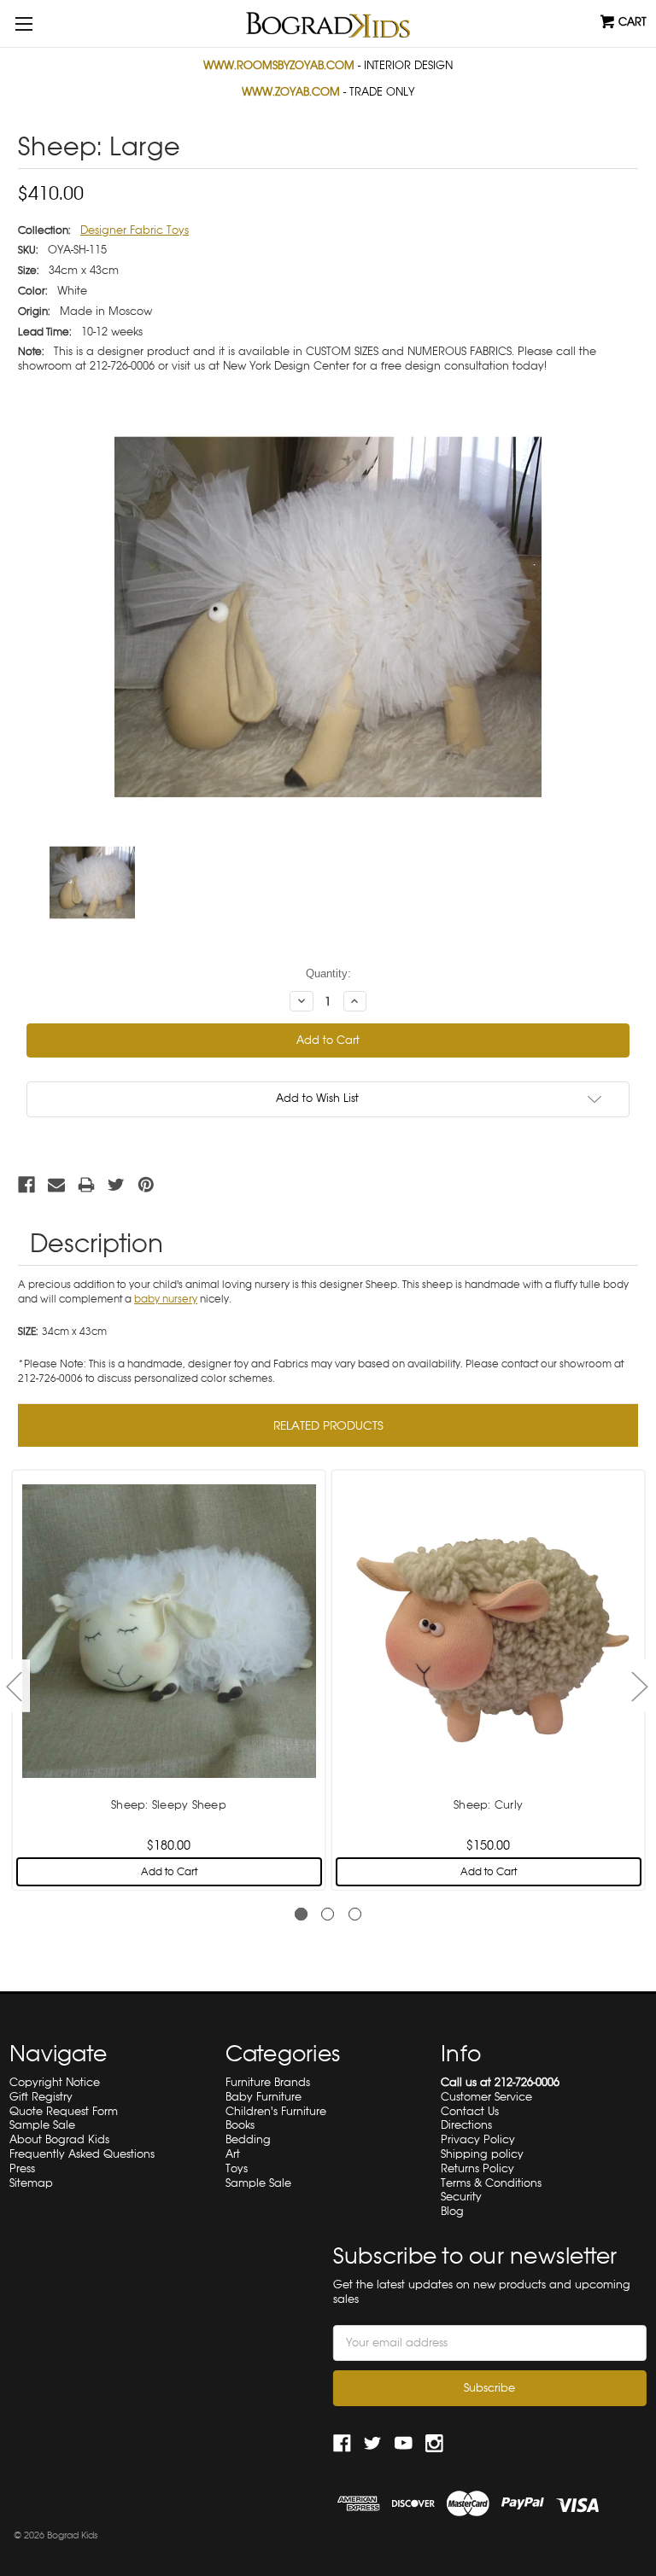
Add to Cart (169, 1872)
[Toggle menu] (23, 23)
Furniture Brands (268, 2082)
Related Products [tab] (328, 1425)
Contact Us (470, 2111)
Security (461, 2197)
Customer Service (486, 2097)
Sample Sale (42, 2125)
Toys (237, 2168)
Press (22, 2168)
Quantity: (328, 973)
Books (240, 2125)
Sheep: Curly (488, 1805)
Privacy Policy (478, 2139)
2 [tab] (328, 1914)
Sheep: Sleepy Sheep (169, 1805)
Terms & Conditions (491, 2183)
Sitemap (31, 2183)
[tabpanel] (169, 1678)
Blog (452, 2211)
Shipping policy (482, 2154)
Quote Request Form (64, 2111)
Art (233, 2154)
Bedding (248, 2139)
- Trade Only (328, 92)
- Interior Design (328, 65)
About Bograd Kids (59, 2139)
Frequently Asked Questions (82, 2154)
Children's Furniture (276, 2111)
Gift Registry (41, 2097)
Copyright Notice (55, 2082)
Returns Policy (477, 2168)
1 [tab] (301, 1914)
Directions (466, 2125)
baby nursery (166, 1299)
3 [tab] (355, 1914)
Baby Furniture (264, 2097)
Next (639, 1685)
